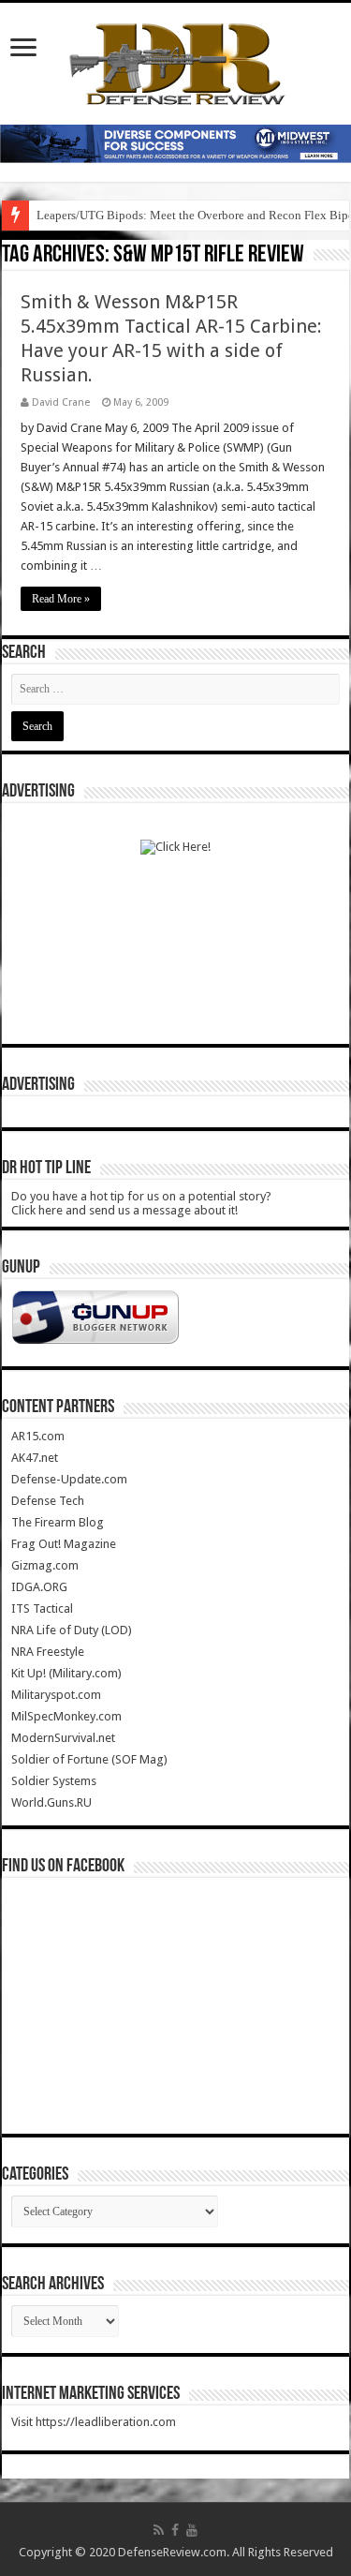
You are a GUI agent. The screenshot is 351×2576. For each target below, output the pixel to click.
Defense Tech (48, 1501)
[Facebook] (175, 2530)
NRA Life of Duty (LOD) (72, 1630)
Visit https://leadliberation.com (94, 2422)
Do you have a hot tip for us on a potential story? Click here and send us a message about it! (141, 1203)
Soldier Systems (54, 1781)
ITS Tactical (42, 1608)
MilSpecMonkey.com (66, 1716)
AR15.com (38, 1436)
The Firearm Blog (58, 1522)
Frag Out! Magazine (64, 1544)
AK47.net (35, 1458)
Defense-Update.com (69, 1479)
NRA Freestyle (48, 1652)
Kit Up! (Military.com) (66, 1673)
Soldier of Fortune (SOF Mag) (89, 1759)
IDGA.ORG (39, 1587)
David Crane (61, 402)
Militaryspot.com (56, 1695)
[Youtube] (192, 2530)
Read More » (61, 599)
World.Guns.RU (51, 1802)
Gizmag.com (45, 1565)
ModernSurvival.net (63, 1738)
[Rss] (159, 2530)
